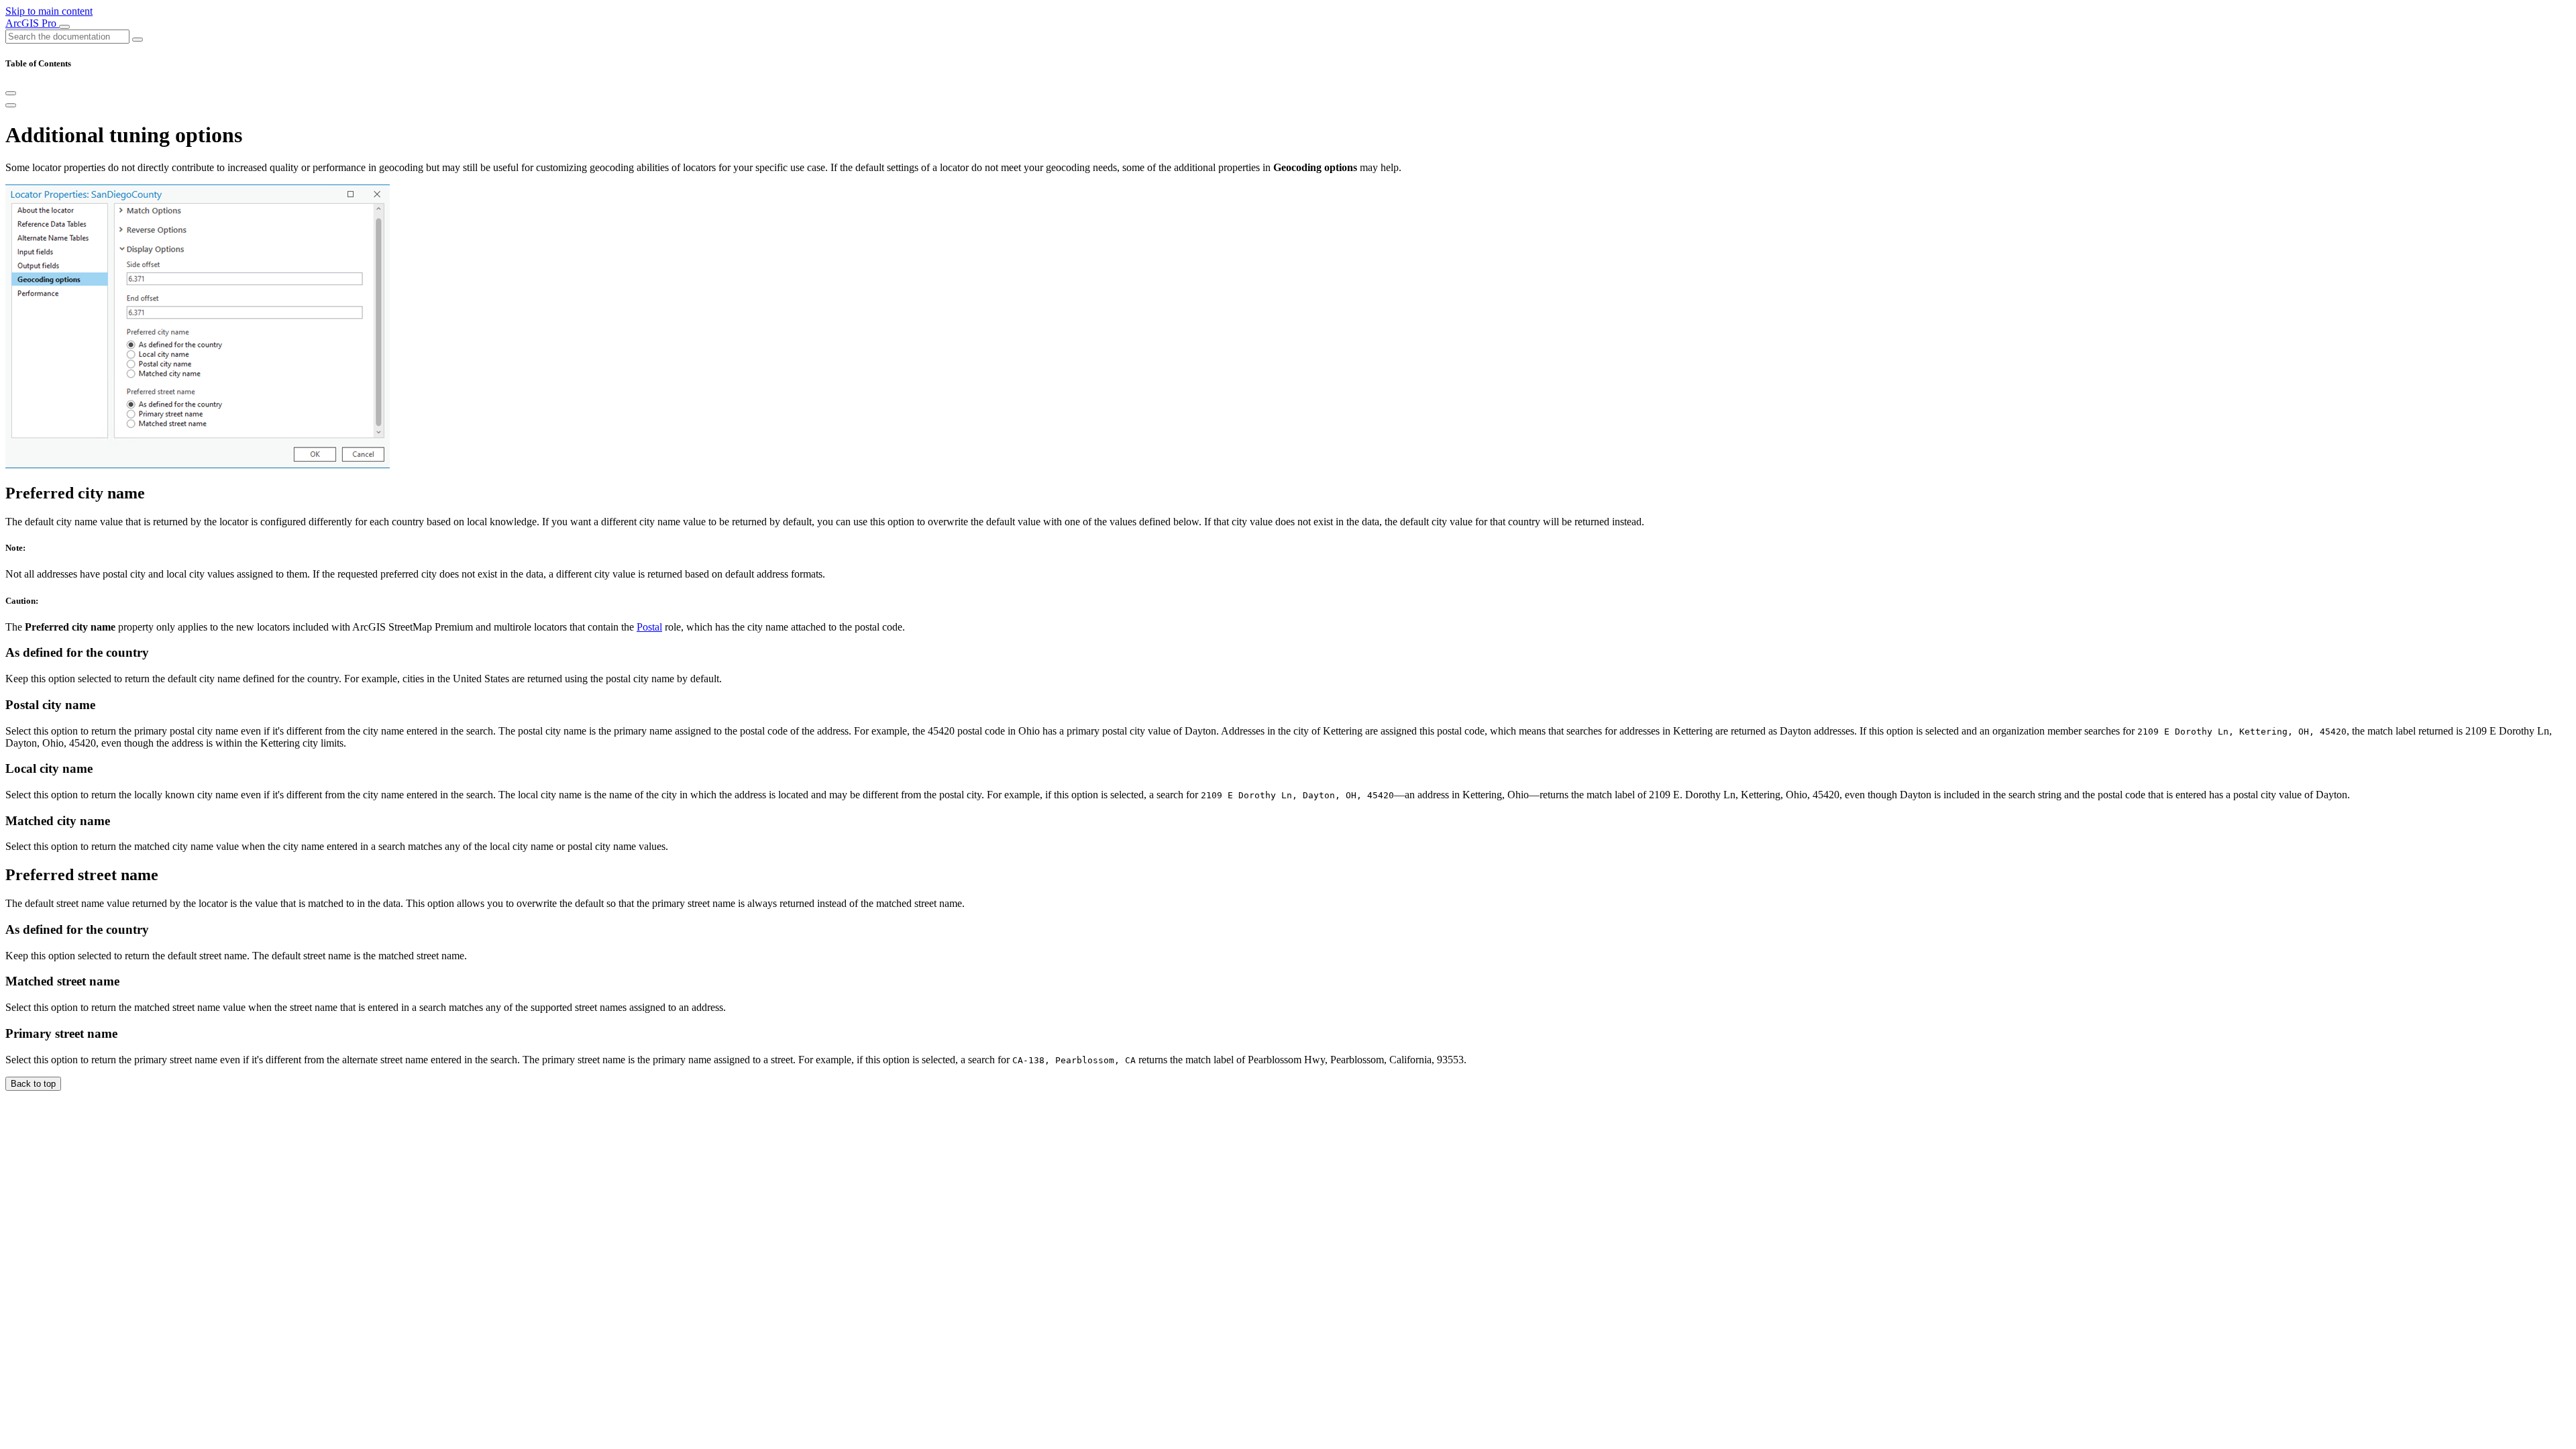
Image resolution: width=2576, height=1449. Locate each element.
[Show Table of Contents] (11, 105)
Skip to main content (49, 11)
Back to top (33, 1084)
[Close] (11, 93)
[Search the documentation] (138, 40)
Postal (649, 627)
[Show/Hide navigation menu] (64, 27)
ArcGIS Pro (32, 23)
